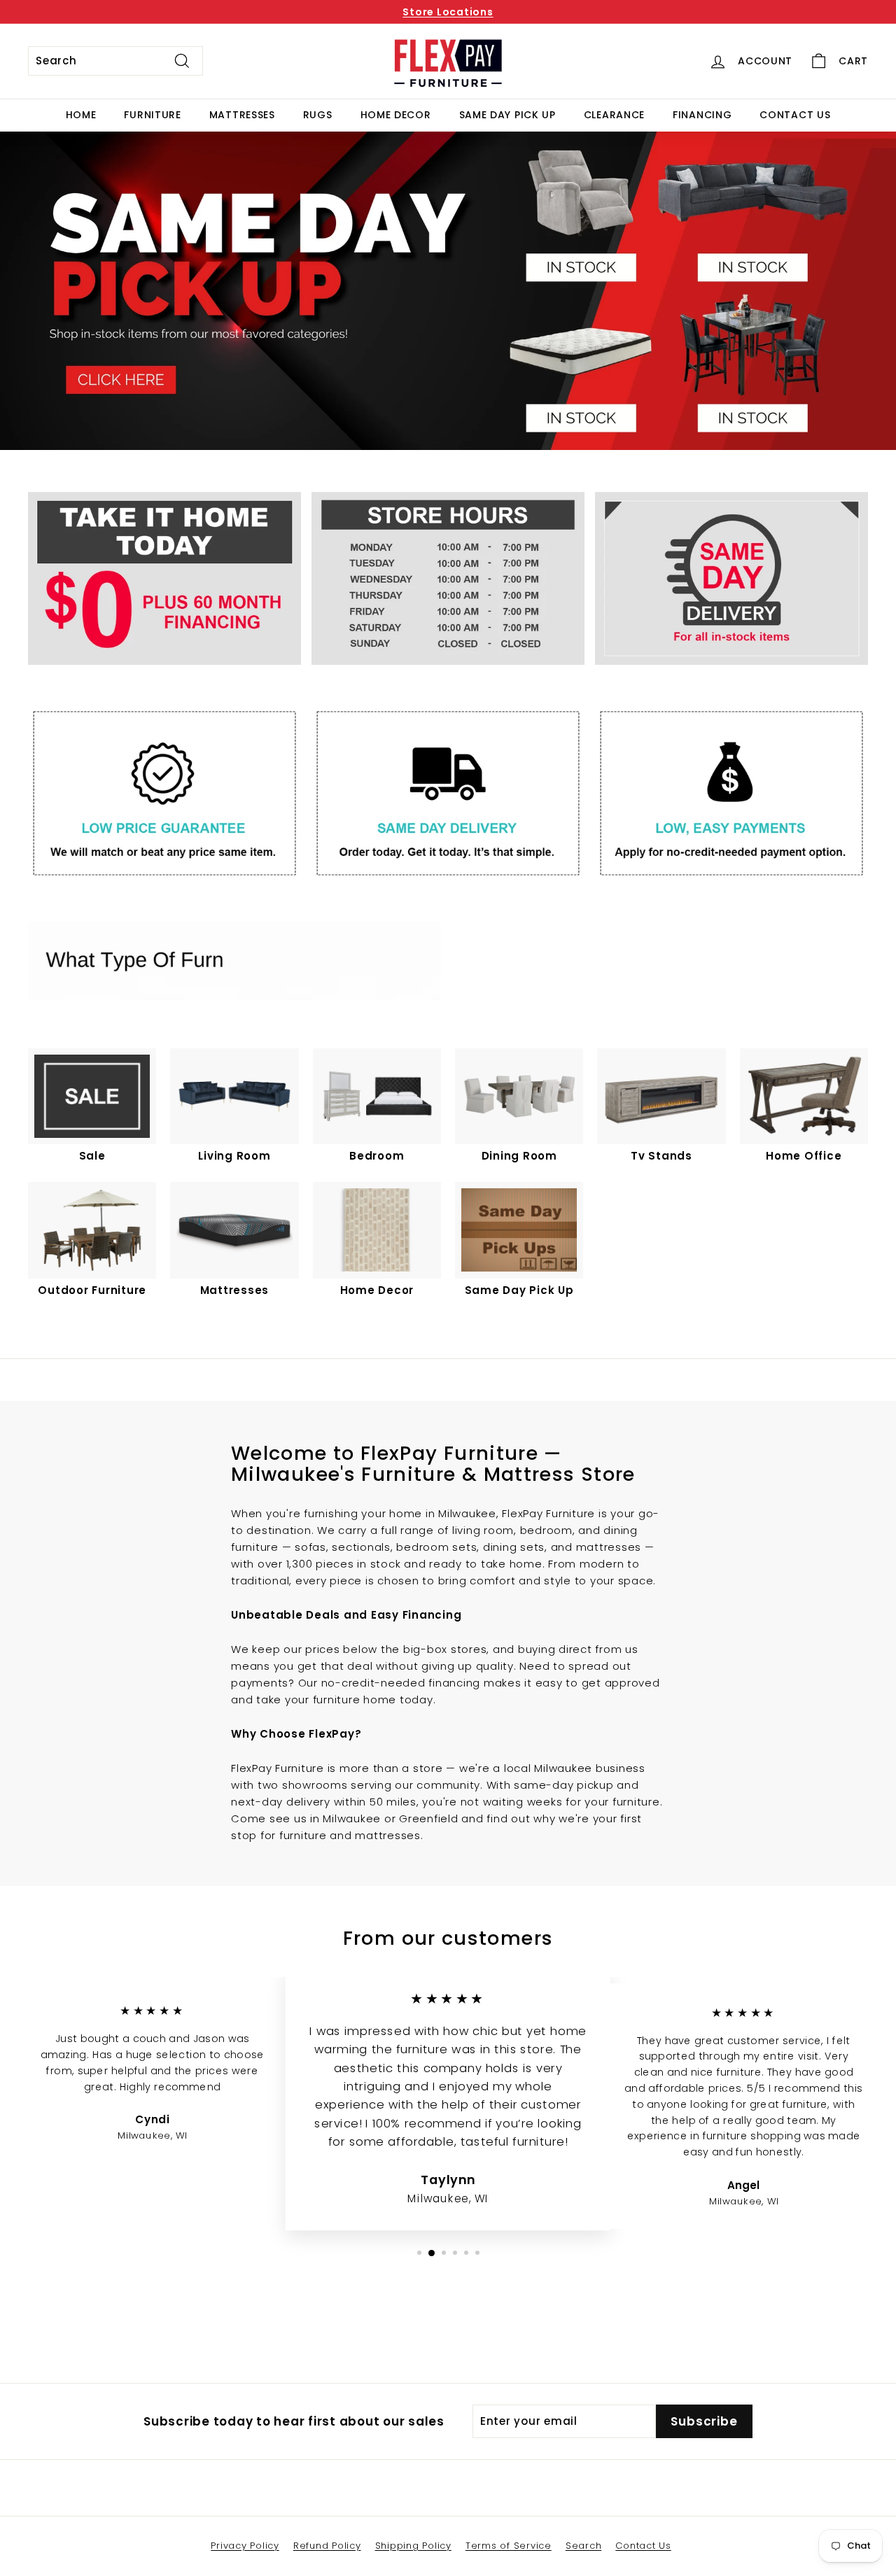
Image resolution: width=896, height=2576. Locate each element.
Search (584, 2546)
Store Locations (448, 12)
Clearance (614, 115)
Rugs (318, 115)
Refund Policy (327, 2546)
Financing (702, 115)
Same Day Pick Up (507, 115)
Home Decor (396, 115)
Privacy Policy (245, 2546)
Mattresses (242, 115)
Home (81, 115)
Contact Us (795, 115)
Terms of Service (509, 2546)
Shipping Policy (413, 2546)
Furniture (152, 115)
